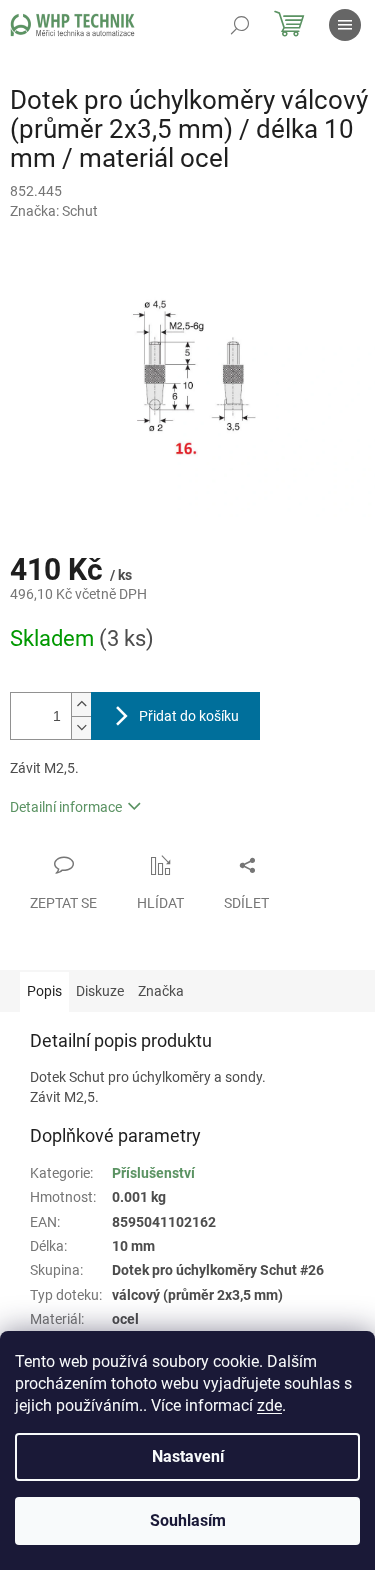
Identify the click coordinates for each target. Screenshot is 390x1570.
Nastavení (188, 1456)
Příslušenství (153, 1173)
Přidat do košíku (189, 716)
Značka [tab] (161, 991)
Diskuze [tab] (100, 991)
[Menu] (345, 25)
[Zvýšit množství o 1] (81, 704)
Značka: (54, 211)
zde (269, 1405)
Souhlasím (188, 1520)
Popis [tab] (44, 991)
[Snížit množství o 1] (81, 727)
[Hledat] (240, 25)
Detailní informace (66, 807)
